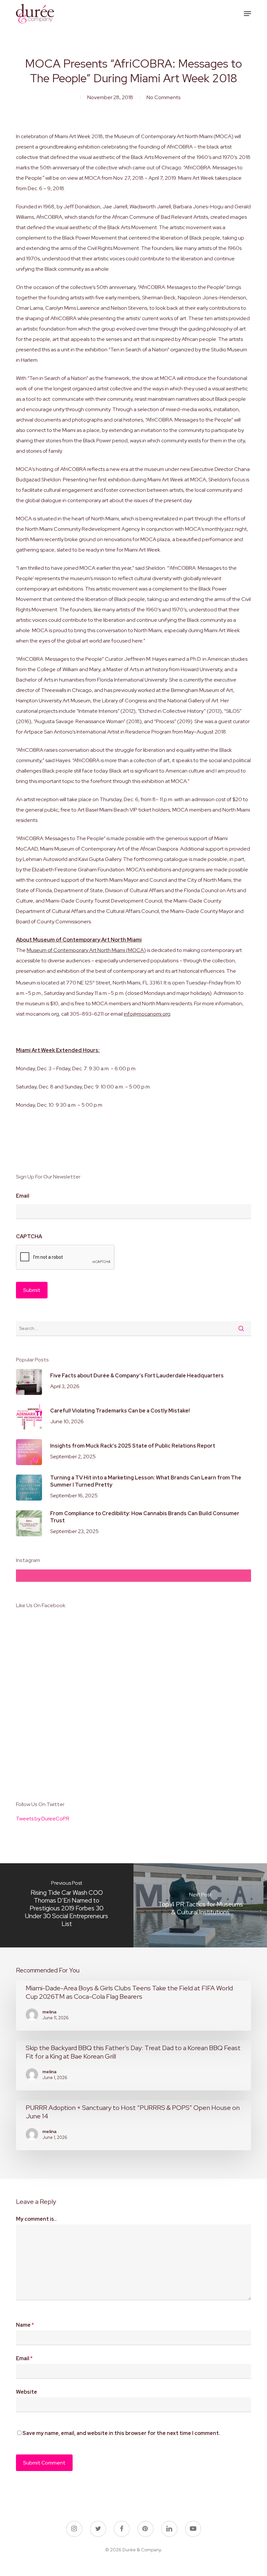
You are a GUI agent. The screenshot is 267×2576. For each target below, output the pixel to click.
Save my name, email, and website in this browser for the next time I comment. (121, 2433)
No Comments (163, 97)
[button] (247, 14)
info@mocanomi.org (147, 1014)
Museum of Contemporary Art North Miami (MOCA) (86, 950)
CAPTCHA (29, 1237)
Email (23, 1196)
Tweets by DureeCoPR (43, 1819)
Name (25, 2325)
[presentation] (65, 1257)
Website (27, 2392)
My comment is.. (36, 2219)
